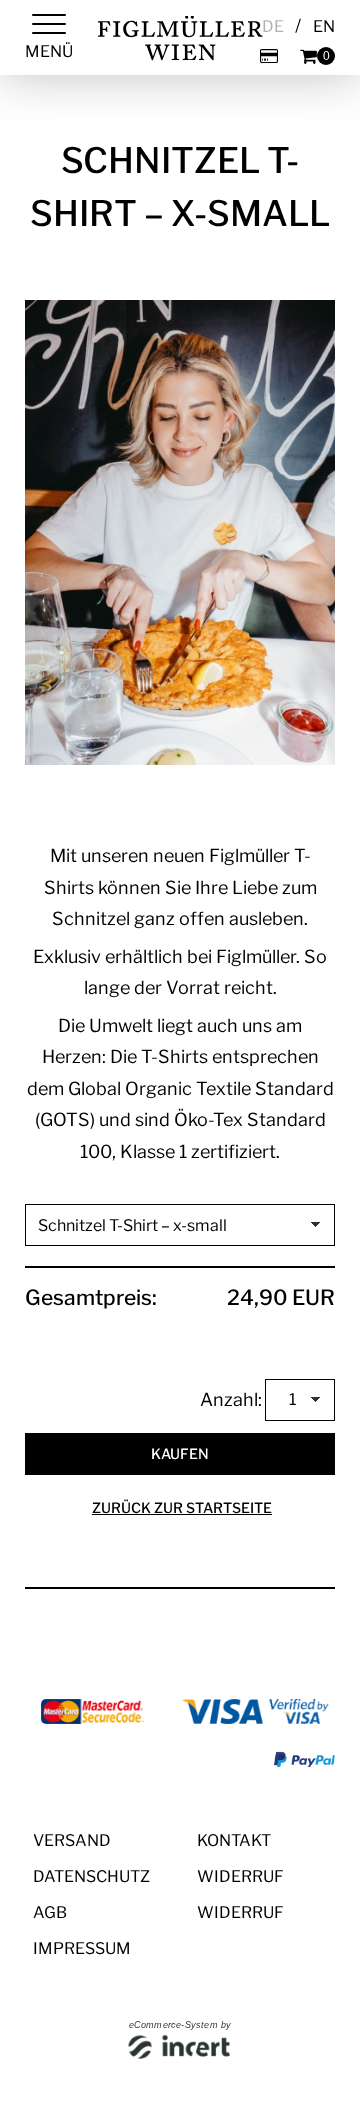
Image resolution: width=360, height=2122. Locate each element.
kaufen (180, 1453)
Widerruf (240, 1876)
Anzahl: (231, 1399)
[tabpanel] (180, 532)
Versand (72, 1840)
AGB (50, 1912)
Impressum (82, 1948)
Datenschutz (91, 1876)
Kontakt (234, 1840)
